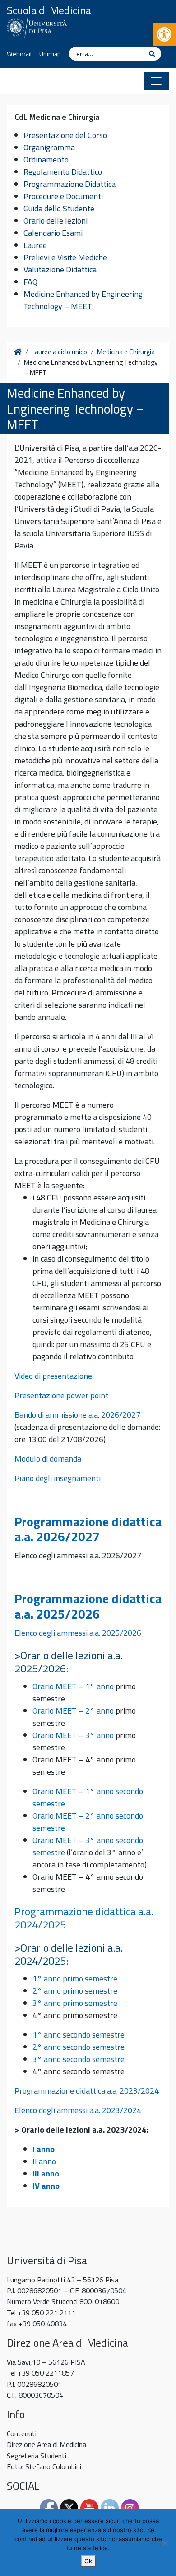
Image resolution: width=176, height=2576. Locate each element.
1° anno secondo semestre (79, 2035)
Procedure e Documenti (63, 196)
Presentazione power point (61, 1395)
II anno (44, 2161)
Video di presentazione (53, 1376)
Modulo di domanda (48, 1459)
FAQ (30, 282)
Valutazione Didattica (60, 269)
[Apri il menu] (156, 81)
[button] (164, 34)
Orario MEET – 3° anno (73, 1735)
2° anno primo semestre (75, 1991)
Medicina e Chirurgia (126, 352)
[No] (165, 2543)
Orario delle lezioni (56, 221)
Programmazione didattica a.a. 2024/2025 (84, 1918)
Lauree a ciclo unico (59, 352)
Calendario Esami (53, 233)
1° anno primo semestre (75, 1978)
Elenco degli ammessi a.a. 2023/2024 (78, 2110)
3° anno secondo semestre (79, 2059)
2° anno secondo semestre (79, 2047)
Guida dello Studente (59, 208)
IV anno (46, 2186)
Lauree (35, 245)
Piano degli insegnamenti (58, 1478)
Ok (88, 2561)
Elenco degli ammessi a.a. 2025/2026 (78, 1633)
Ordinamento (46, 160)
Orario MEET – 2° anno (73, 1711)
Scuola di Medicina (49, 10)
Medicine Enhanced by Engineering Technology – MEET (83, 300)
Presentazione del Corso (65, 135)
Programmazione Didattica (69, 184)
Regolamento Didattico (63, 172)
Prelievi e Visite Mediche (65, 257)
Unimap (50, 54)
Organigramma (49, 147)
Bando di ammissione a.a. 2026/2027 (77, 1415)
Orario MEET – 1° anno (73, 1686)
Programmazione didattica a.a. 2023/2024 (87, 2091)
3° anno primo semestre (75, 2003)
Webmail (19, 54)
